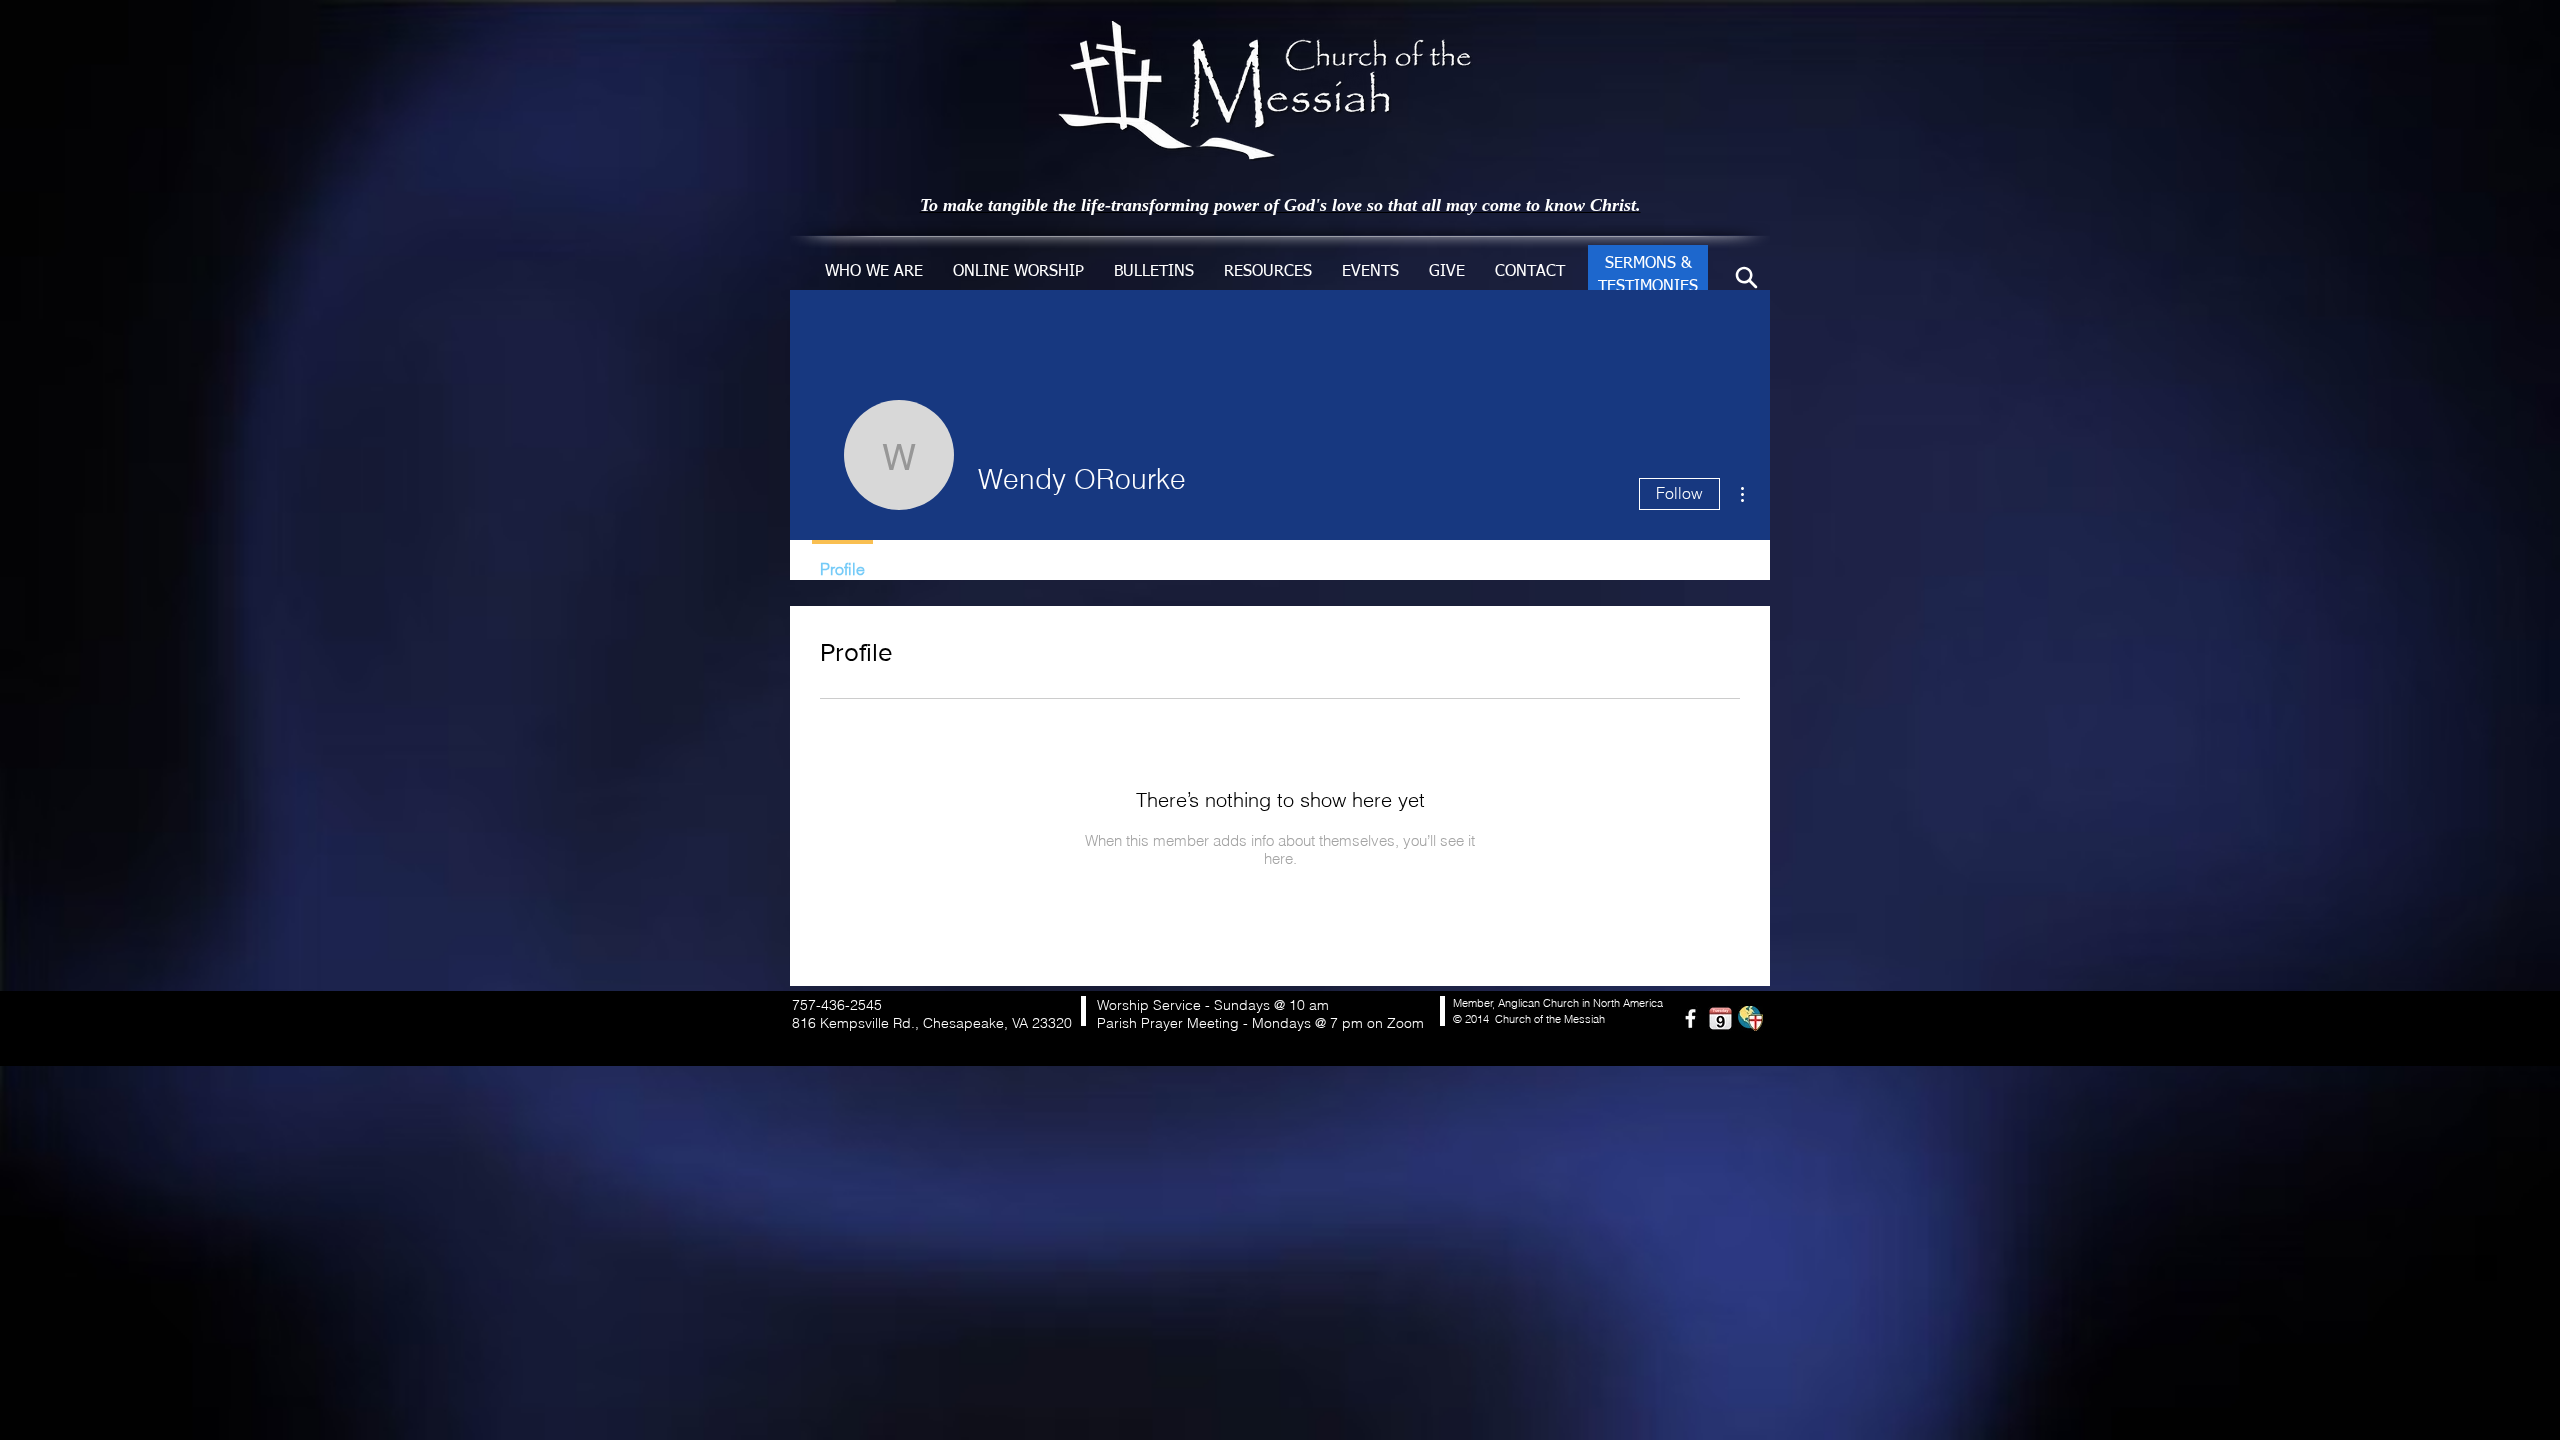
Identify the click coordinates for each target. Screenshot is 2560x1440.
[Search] (1746, 277)
